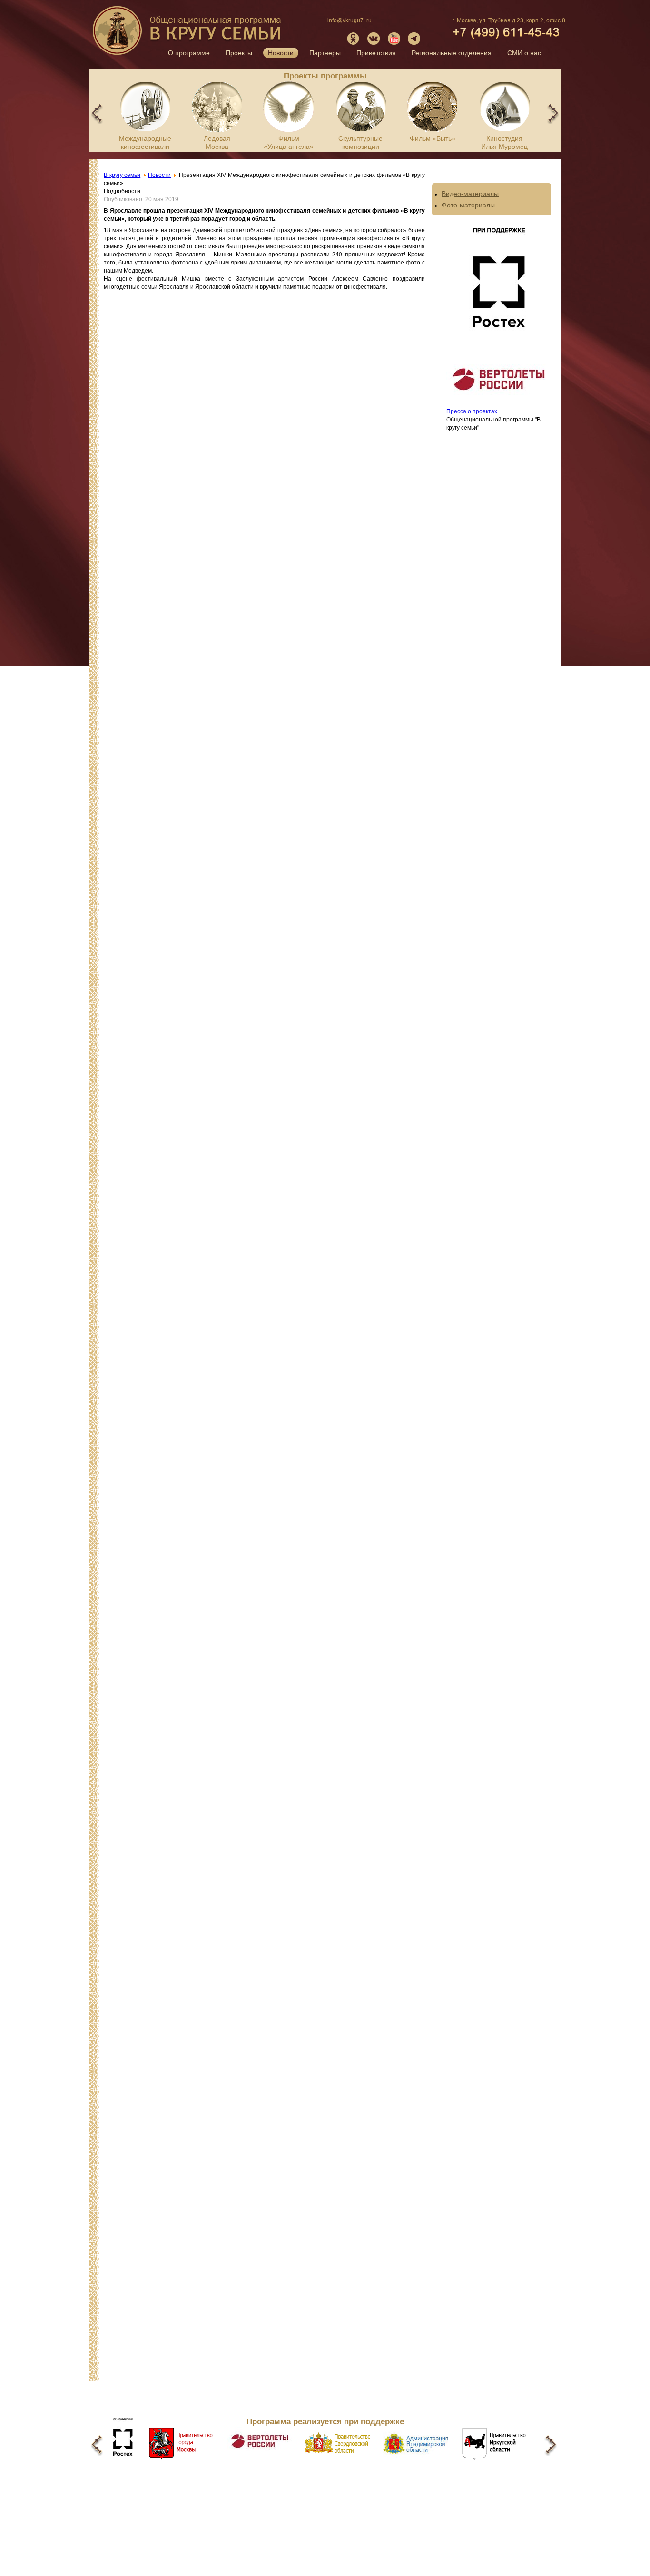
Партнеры (325, 53)
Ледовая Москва (217, 142)
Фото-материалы (468, 205)
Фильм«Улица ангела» (289, 142)
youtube (394, 39)
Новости (281, 53)
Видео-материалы (470, 194)
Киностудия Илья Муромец (504, 142)
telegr (414, 39)
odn (353, 39)
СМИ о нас (524, 53)
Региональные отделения (452, 53)
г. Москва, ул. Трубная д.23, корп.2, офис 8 (509, 20)
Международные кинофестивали (145, 142)
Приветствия (376, 53)
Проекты (239, 53)
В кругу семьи (188, 34)
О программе (189, 53)
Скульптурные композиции (360, 142)
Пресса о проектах (472, 411)
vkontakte (374, 39)
